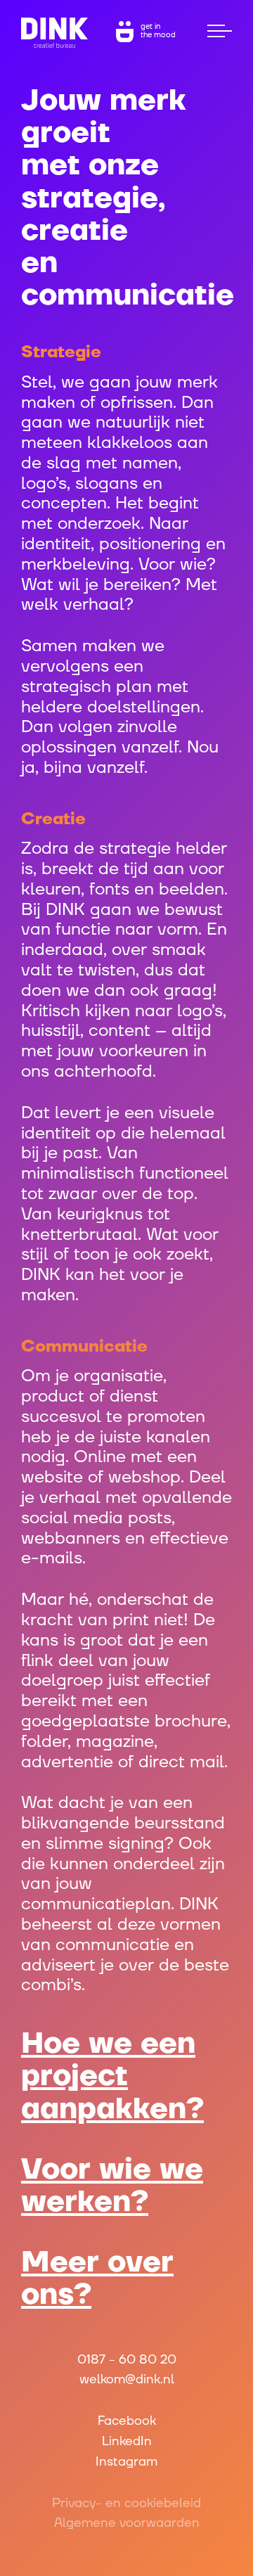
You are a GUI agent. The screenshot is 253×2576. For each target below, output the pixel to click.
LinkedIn (127, 2441)
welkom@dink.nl (127, 2379)
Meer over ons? (97, 2279)
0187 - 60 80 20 (127, 2360)
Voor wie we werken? (112, 2186)
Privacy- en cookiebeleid (126, 2503)
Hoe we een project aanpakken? (112, 2076)
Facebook (127, 2421)
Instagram (126, 2462)
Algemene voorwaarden (127, 2523)
